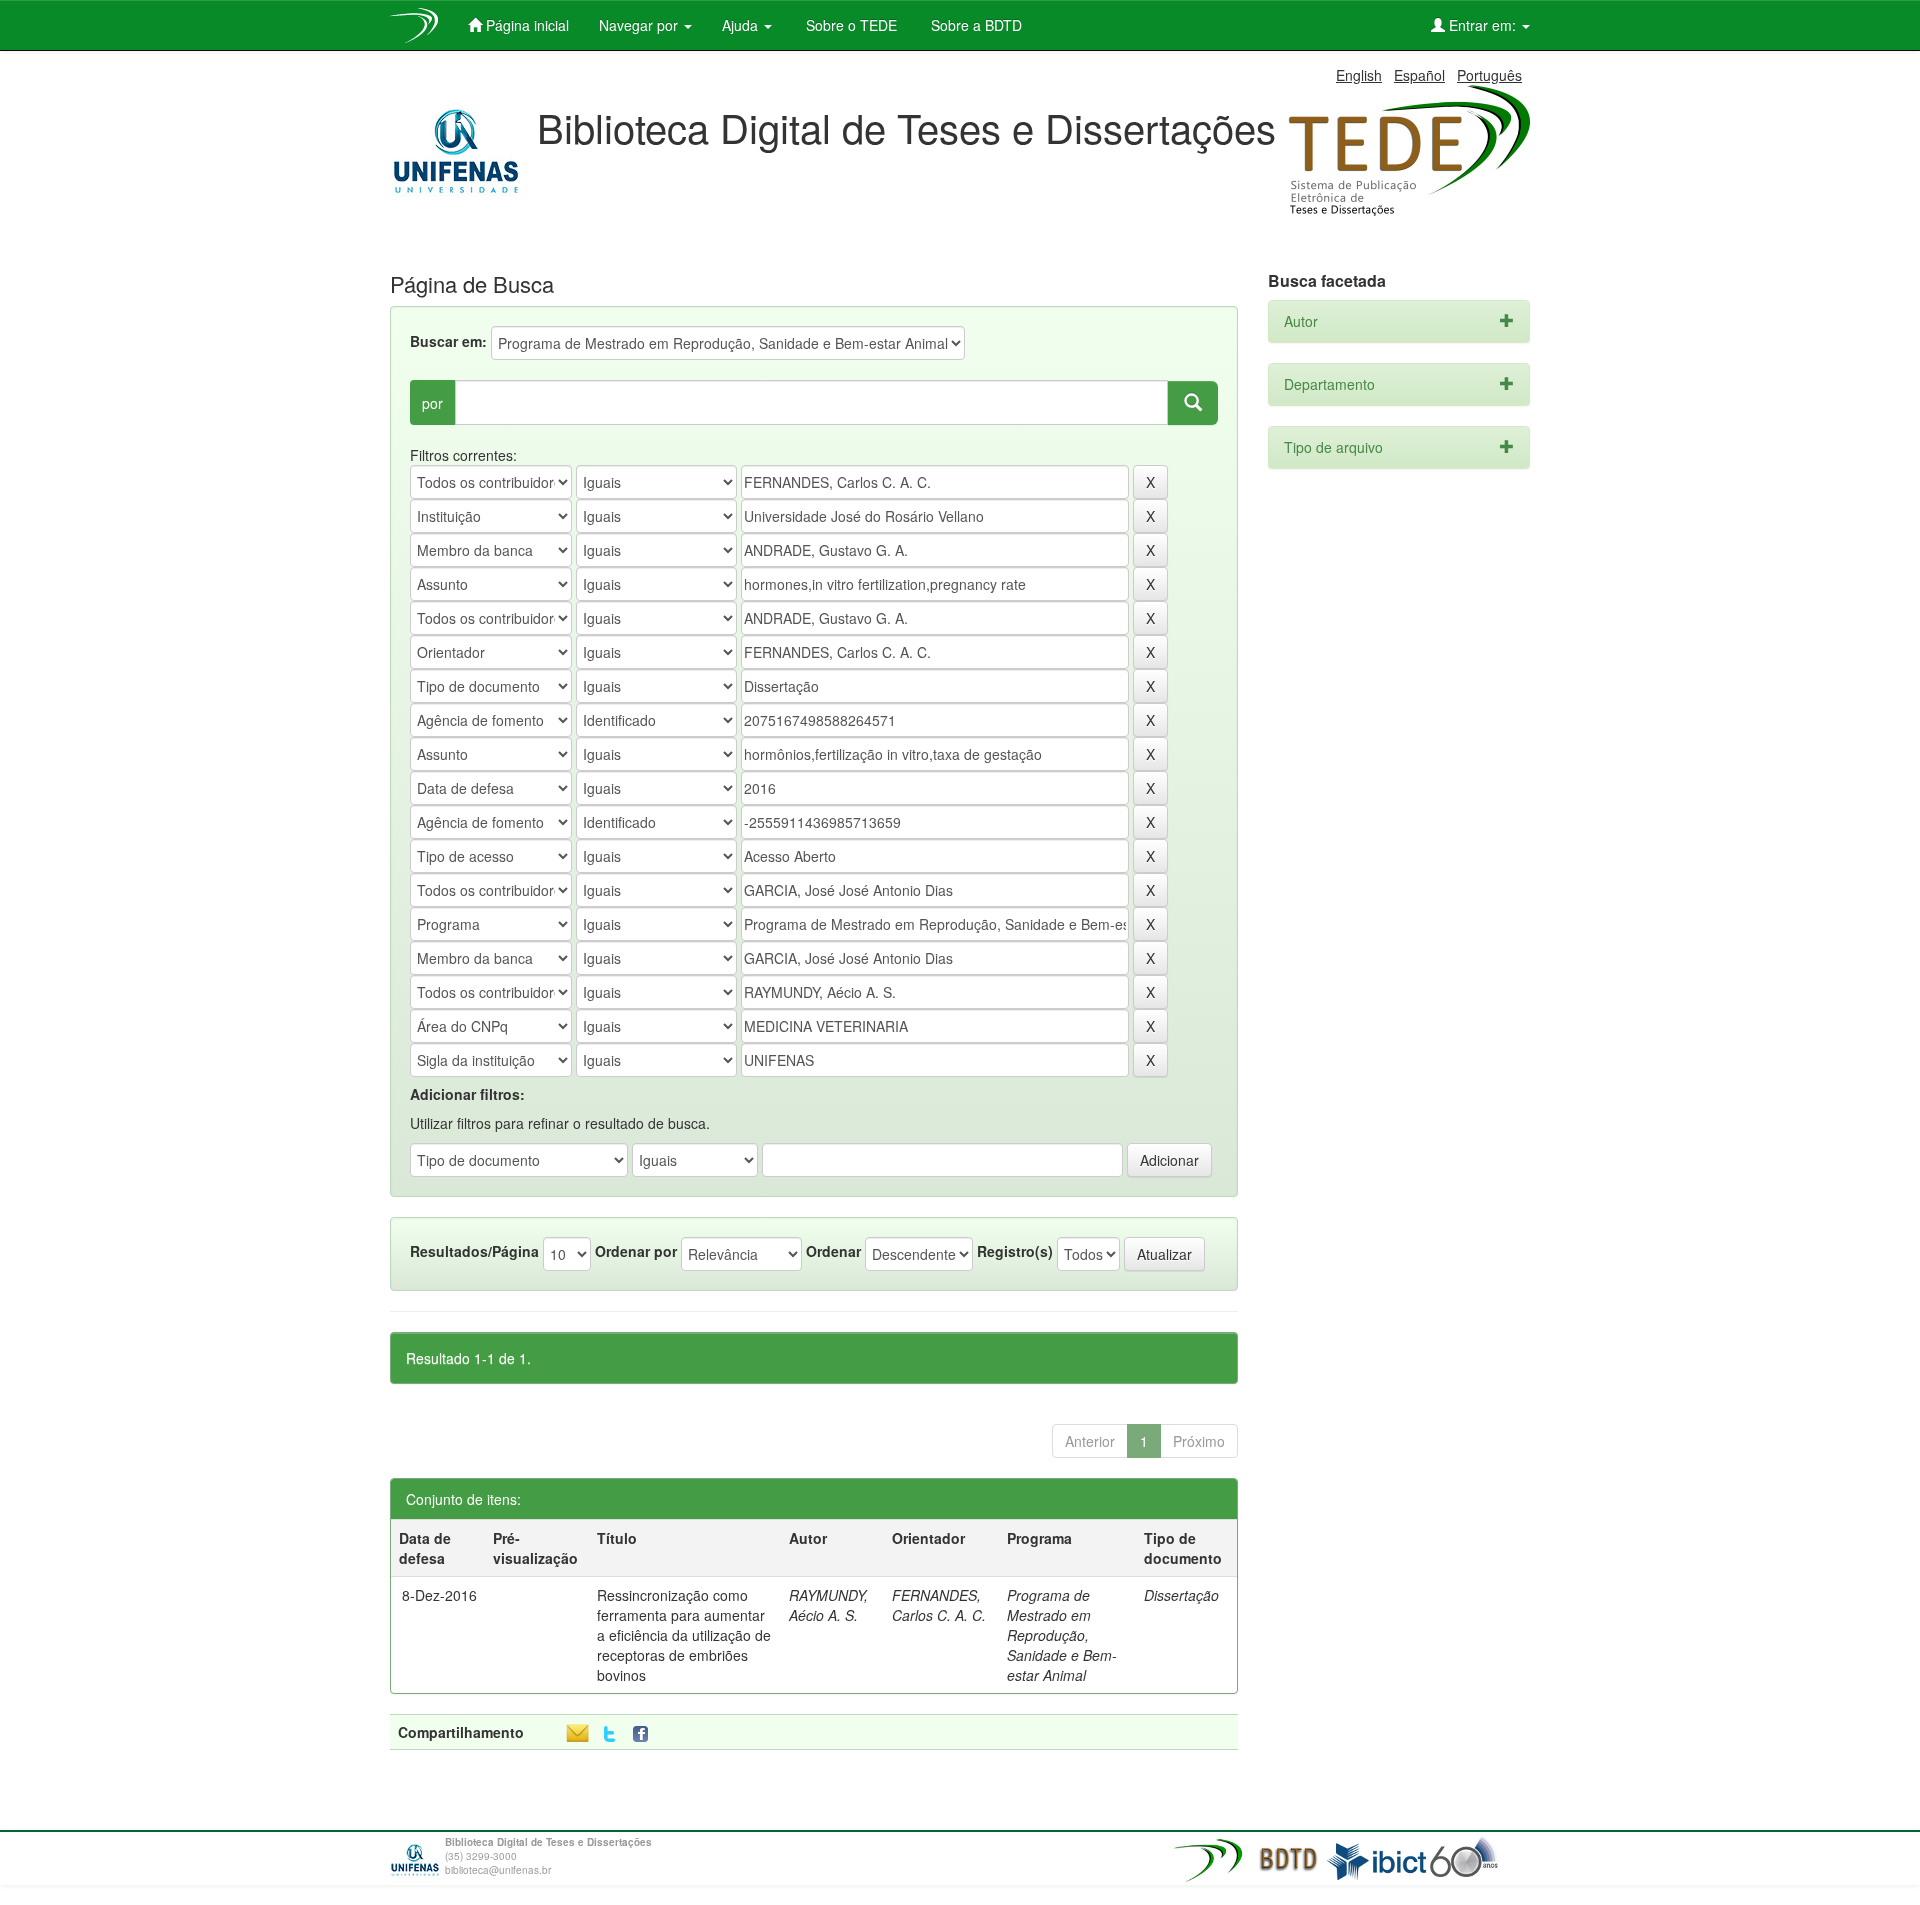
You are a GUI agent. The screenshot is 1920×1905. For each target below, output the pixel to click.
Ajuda (742, 25)
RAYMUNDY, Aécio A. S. (828, 1605)
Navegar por (640, 25)
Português (1489, 75)
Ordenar (833, 1251)
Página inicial (525, 25)
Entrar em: (1482, 25)
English (1359, 75)
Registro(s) (1015, 1251)
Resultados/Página (474, 1251)
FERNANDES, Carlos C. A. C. (939, 1605)
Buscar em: (448, 341)
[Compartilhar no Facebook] (645, 1734)
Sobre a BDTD (974, 25)
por (432, 403)
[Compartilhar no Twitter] (609, 1734)
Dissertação (1181, 1595)
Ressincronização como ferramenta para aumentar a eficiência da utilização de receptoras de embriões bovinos (684, 1635)
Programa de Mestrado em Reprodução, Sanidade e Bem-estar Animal (1062, 1635)
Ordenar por (636, 1251)
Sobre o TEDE (849, 25)
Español (1419, 75)
